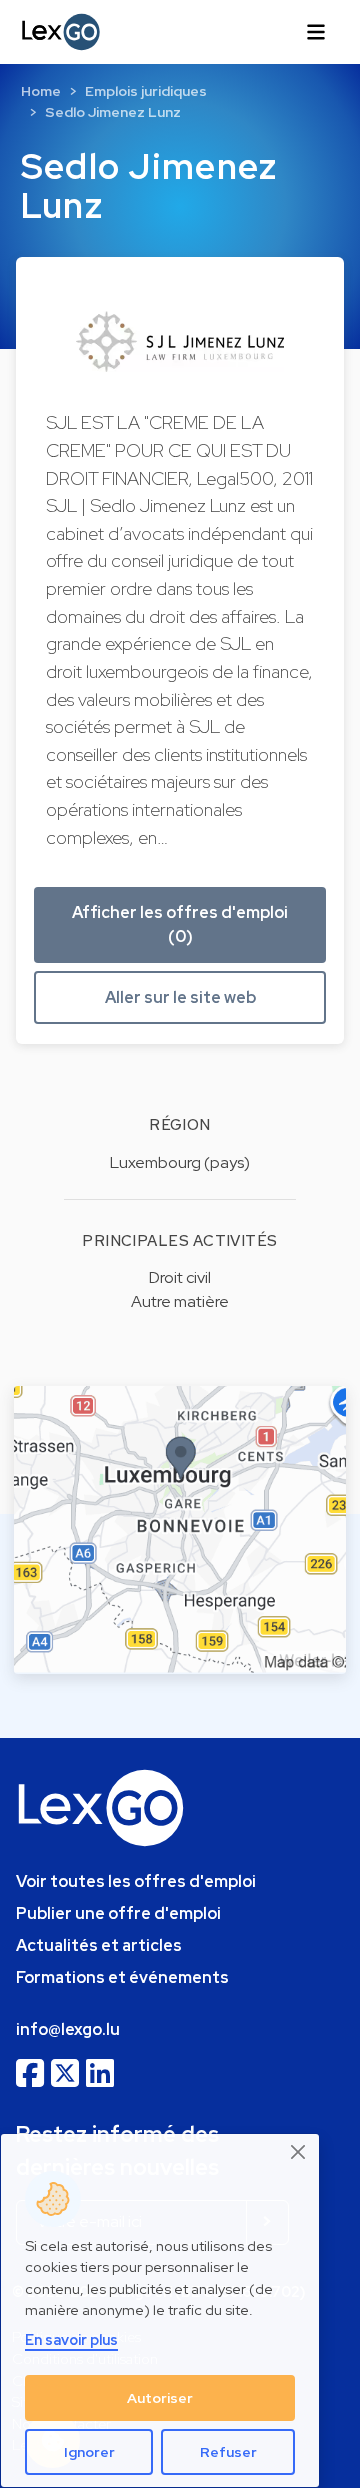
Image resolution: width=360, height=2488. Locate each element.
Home (41, 91)
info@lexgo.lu (68, 2029)
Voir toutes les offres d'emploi (136, 1881)
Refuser (228, 2452)
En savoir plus (71, 2339)
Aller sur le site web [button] (180, 997)
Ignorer (89, 2452)
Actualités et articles (99, 1945)
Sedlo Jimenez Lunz (113, 112)
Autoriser (160, 2398)
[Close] (299, 2152)
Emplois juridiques (146, 91)
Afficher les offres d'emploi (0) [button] (180, 924)
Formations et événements (122, 1977)
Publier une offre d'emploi (118, 1913)
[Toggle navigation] (316, 32)
